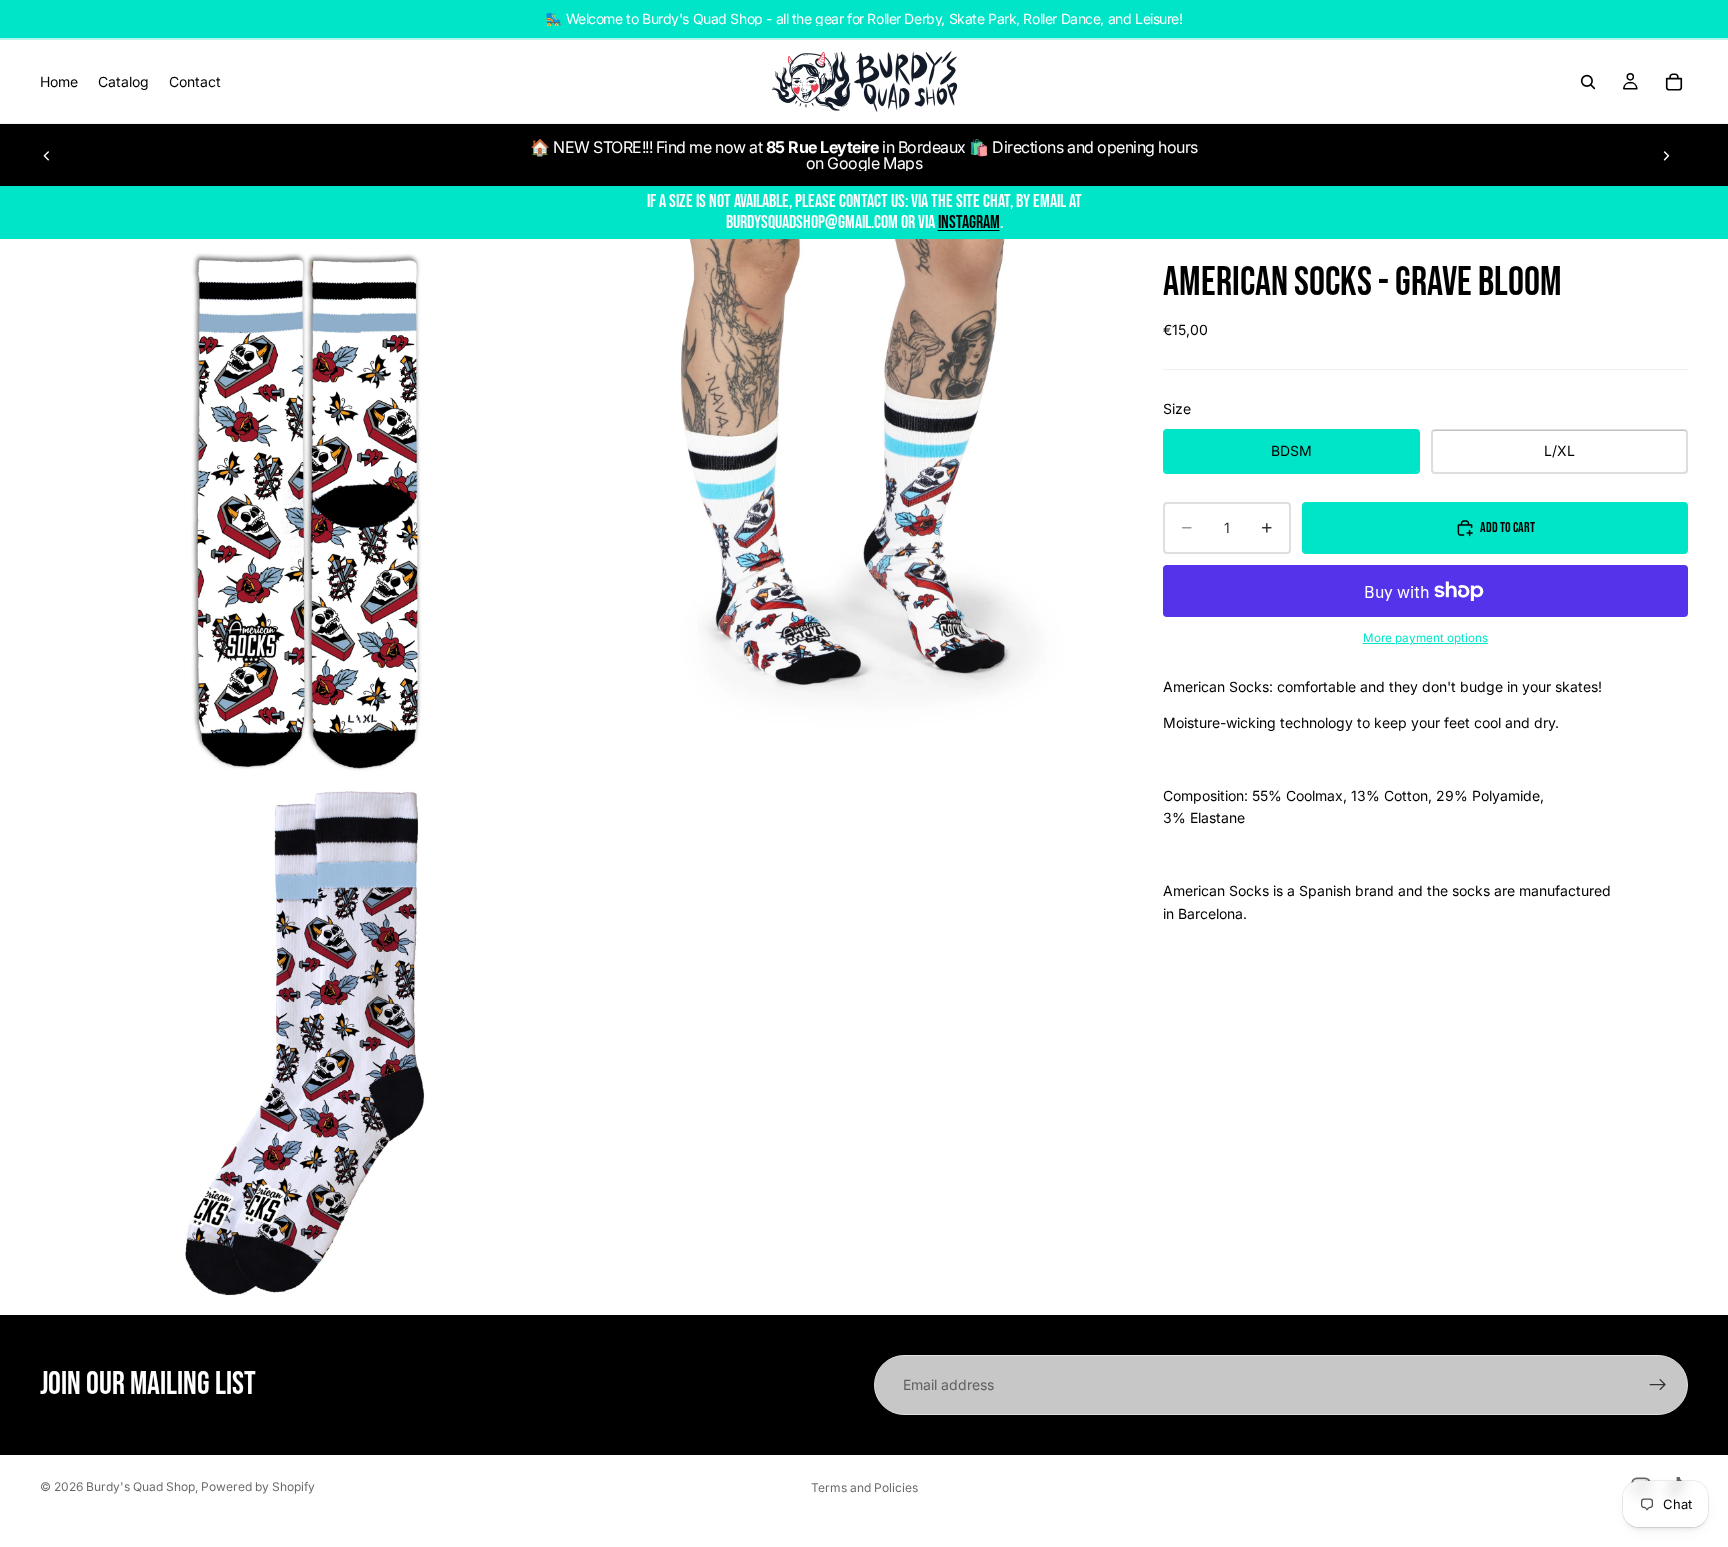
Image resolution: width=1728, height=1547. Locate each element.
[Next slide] (1666, 155)
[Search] (1588, 82)
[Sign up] (1658, 1385)
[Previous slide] (47, 155)
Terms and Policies (864, 1487)
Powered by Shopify (258, 1486)
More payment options (1425, 638)
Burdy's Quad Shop (140, 1486)
